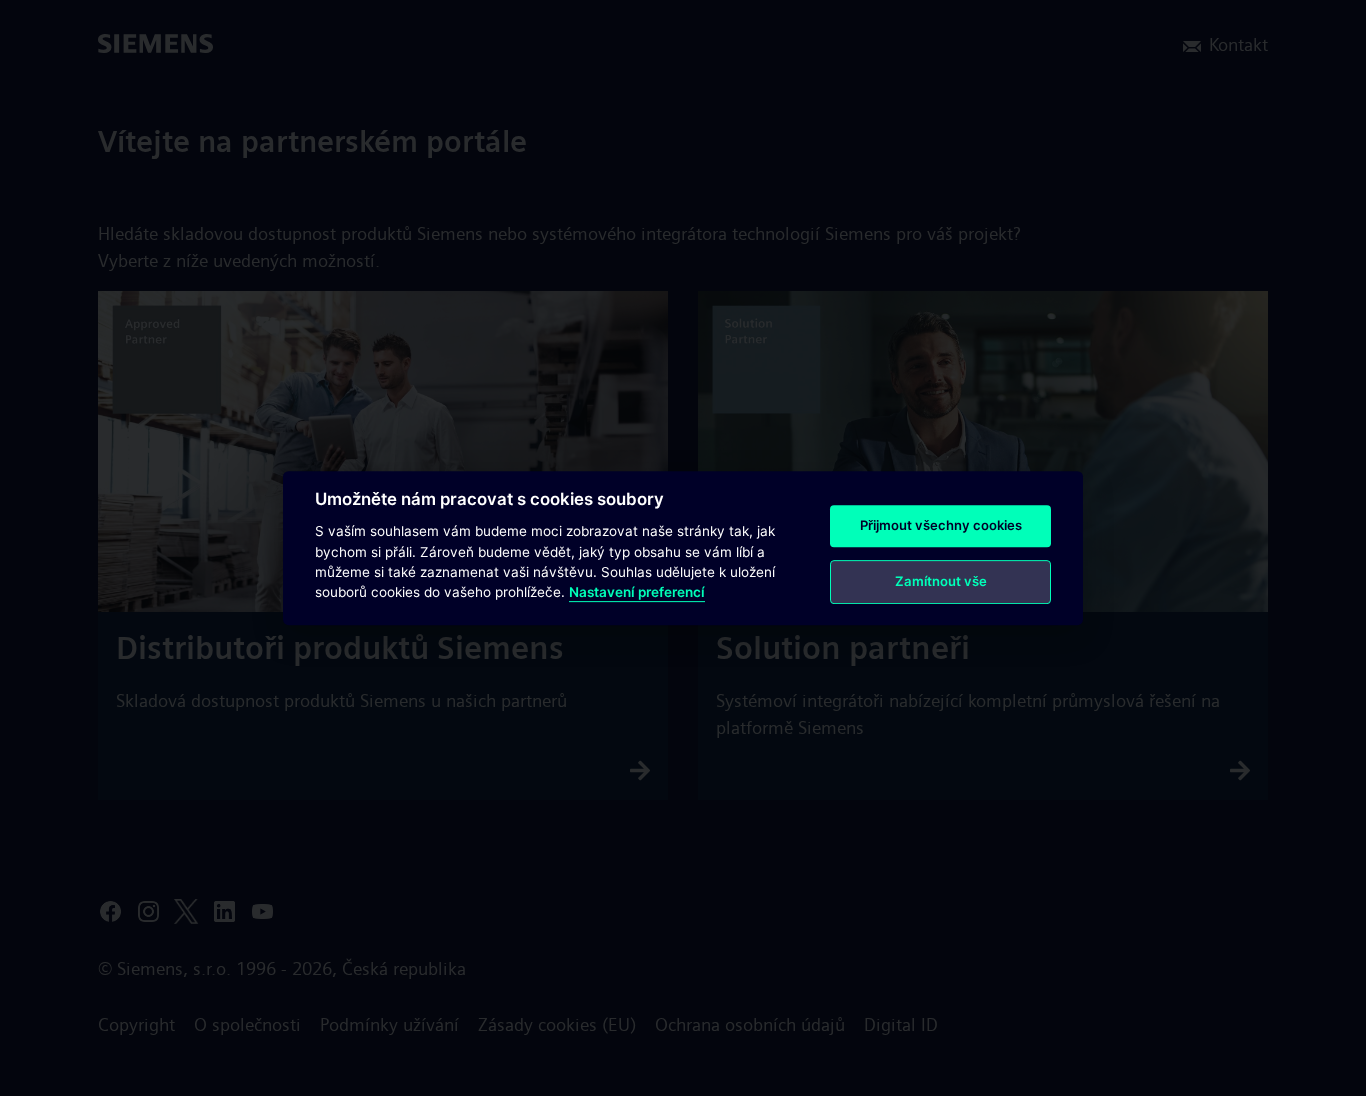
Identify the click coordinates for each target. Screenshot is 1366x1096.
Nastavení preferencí (637, 593)
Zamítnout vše (941, 581)
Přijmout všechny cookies (941, 525)
